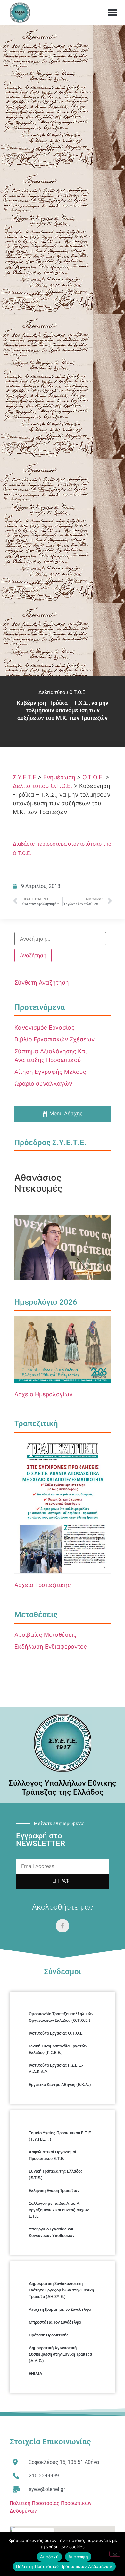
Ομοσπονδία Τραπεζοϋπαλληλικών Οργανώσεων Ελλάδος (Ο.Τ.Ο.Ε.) (61, 2017)
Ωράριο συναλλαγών (43, 1084)
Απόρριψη (78, 2557)
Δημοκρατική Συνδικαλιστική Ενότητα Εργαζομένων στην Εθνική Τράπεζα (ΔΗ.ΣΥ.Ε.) (61, 2290)
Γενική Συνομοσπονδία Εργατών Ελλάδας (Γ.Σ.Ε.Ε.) (58, 2049)
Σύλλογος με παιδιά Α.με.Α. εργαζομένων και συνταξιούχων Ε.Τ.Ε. (59, 2210)
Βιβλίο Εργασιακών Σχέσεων (54, 1039)
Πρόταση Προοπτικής (49, 2335)
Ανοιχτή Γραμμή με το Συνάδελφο (60, 2309)
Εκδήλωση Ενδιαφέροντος (51, 1647)
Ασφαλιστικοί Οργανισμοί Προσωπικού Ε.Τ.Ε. (53, 2155)
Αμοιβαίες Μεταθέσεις (46, 1635)
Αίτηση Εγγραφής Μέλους (50, 1072)
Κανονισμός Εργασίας (45, 1027)
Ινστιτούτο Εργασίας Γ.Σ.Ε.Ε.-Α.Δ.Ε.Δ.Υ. (56, 2068)
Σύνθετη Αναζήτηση (42, 982)
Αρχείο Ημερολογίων (43, 1394)
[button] (113, 13)
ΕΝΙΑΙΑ (36, 2374)
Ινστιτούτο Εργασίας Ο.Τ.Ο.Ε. (56, 2033)
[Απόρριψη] (115, 2554)
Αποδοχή (49, 2557)
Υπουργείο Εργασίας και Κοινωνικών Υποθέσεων (52, 2232)
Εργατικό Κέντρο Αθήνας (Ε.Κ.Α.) (60, 2085)
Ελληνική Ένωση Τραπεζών (54, 2190)
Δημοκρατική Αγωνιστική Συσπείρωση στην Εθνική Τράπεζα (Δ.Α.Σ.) (60, 2354)
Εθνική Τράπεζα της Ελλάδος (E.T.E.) (56, 2174)
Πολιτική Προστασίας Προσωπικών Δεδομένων (64, 2566)
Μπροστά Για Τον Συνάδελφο (55, 2322)
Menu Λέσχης (66, 1113)
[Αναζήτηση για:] (60, 939)
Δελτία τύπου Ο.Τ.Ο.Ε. (63, 692)
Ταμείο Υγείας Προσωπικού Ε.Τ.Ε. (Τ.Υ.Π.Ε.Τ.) (60, 2136)
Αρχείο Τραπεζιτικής (43, 1585)
